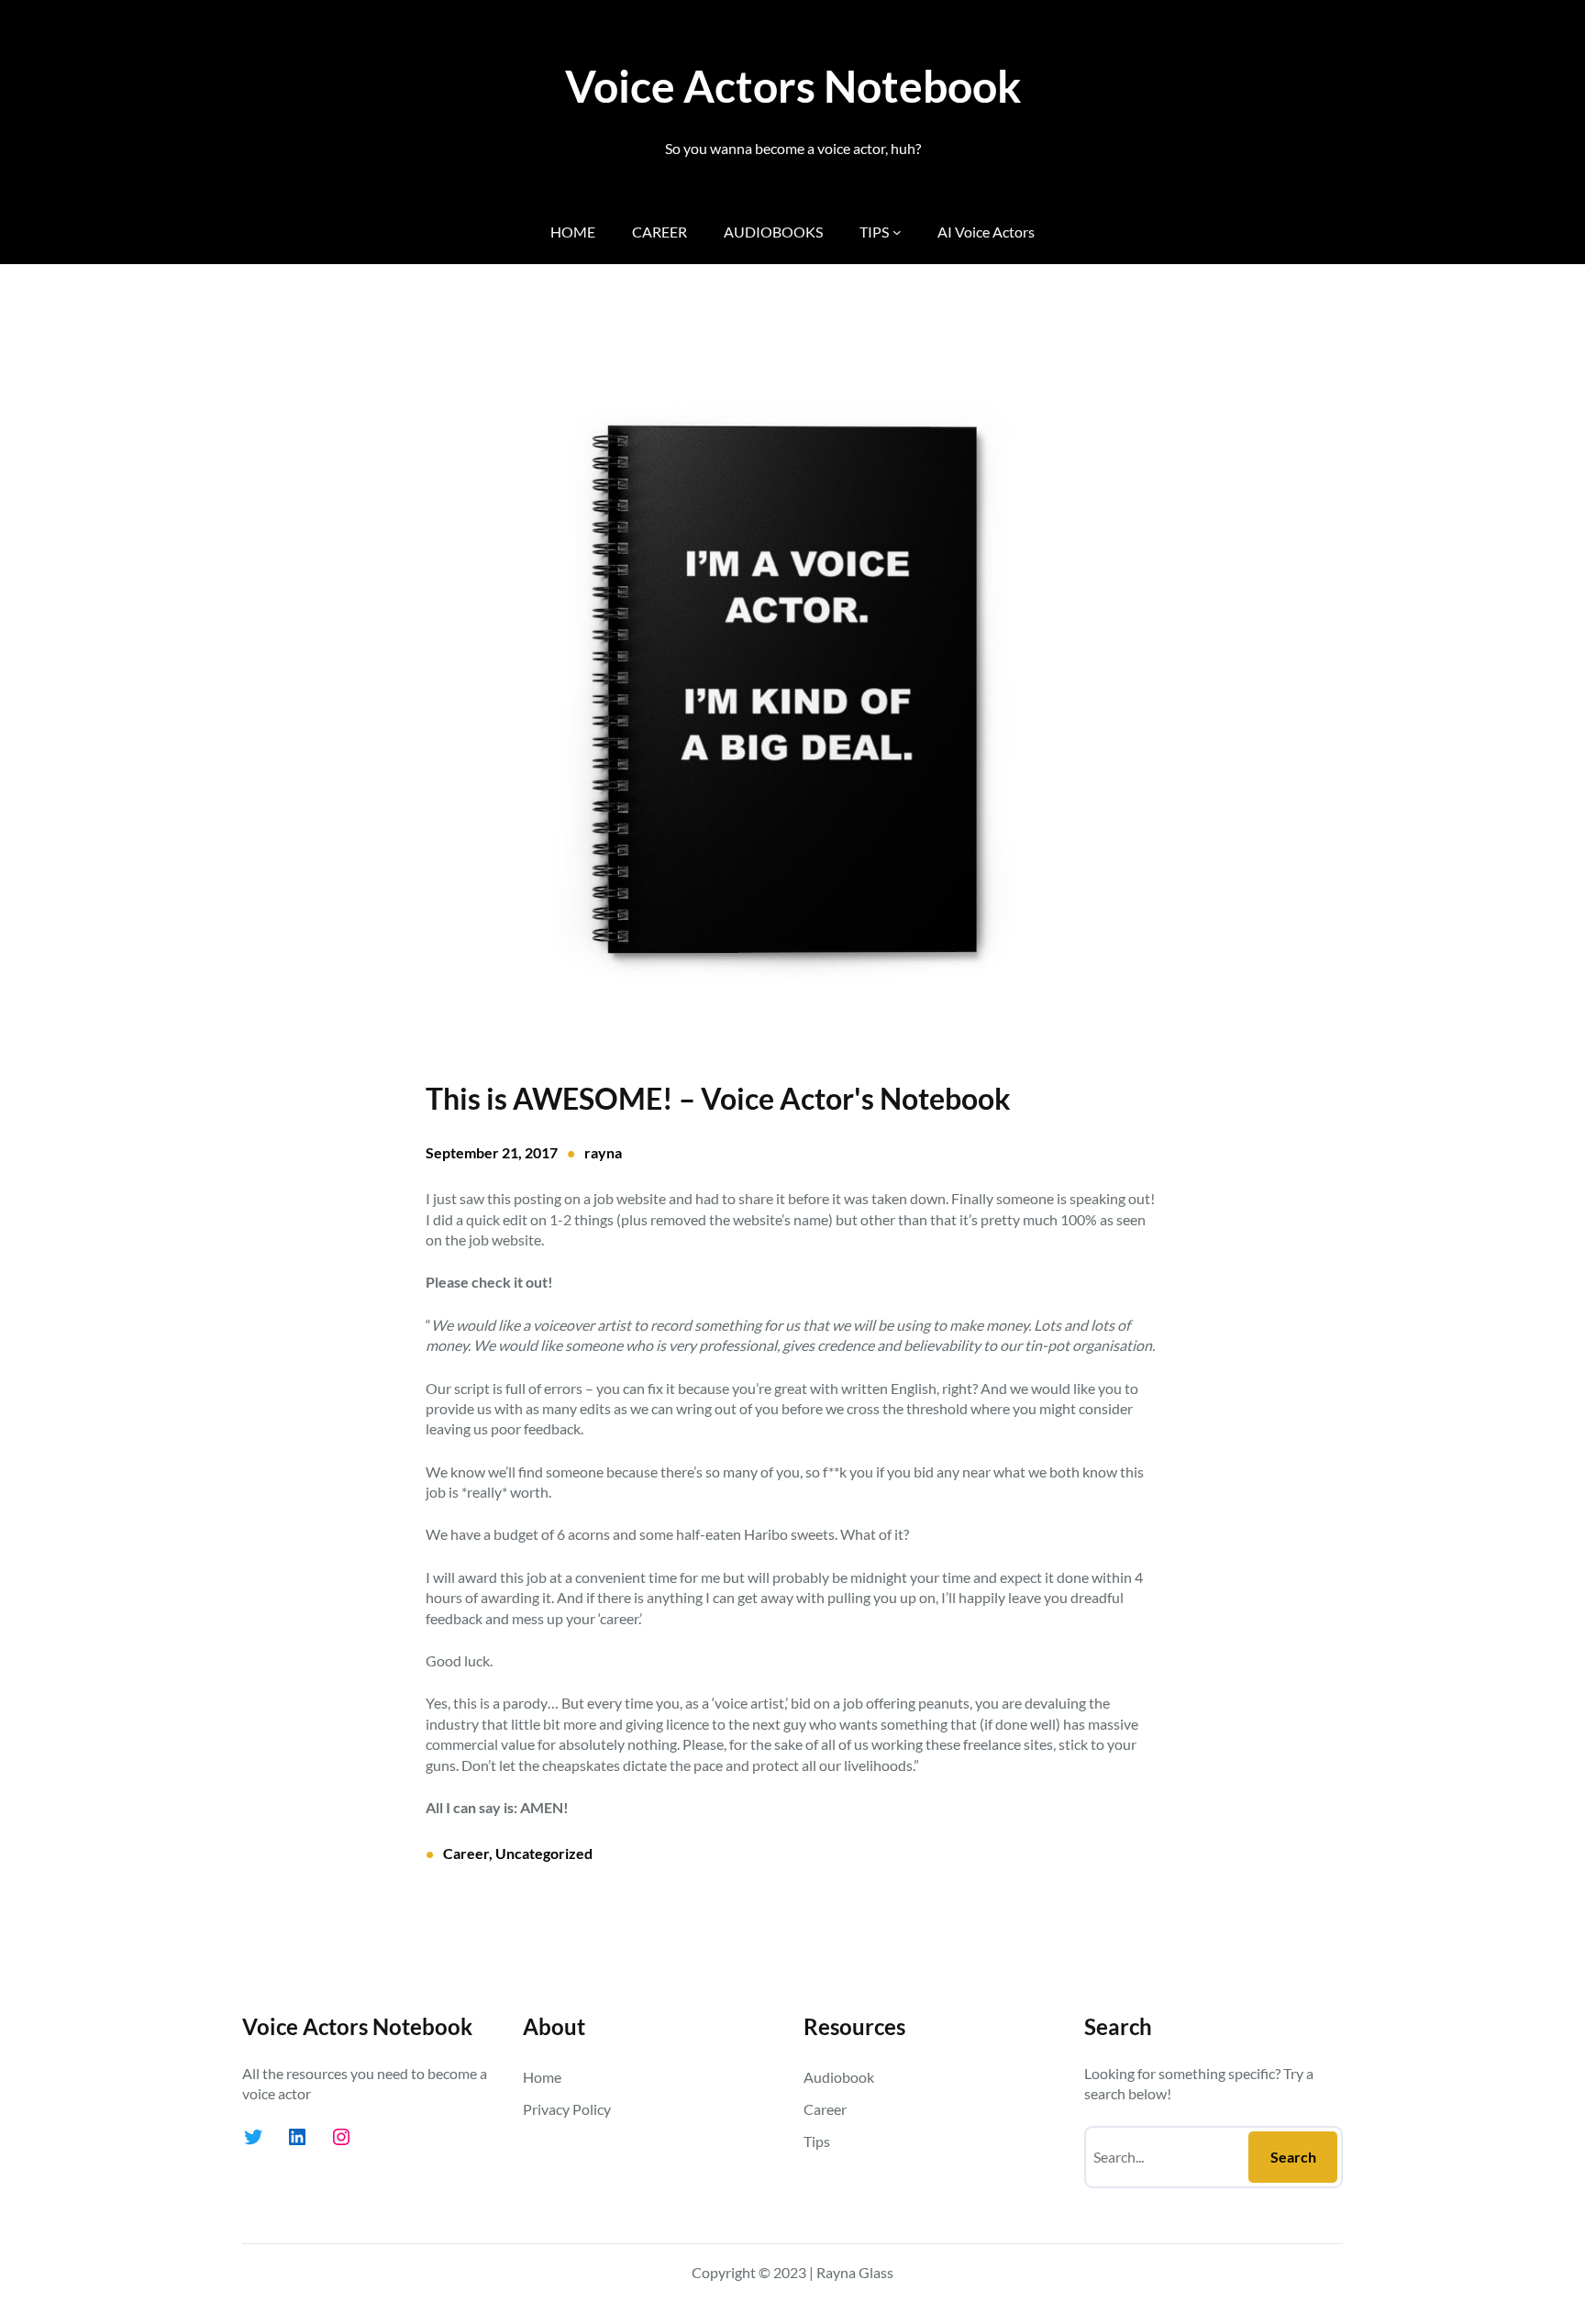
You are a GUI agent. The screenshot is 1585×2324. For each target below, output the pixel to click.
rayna (603, 1152)
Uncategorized (544, 1853)
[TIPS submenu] (897, 232)
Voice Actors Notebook (793, 86)
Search (1293, 2157)
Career (466, 1853)
